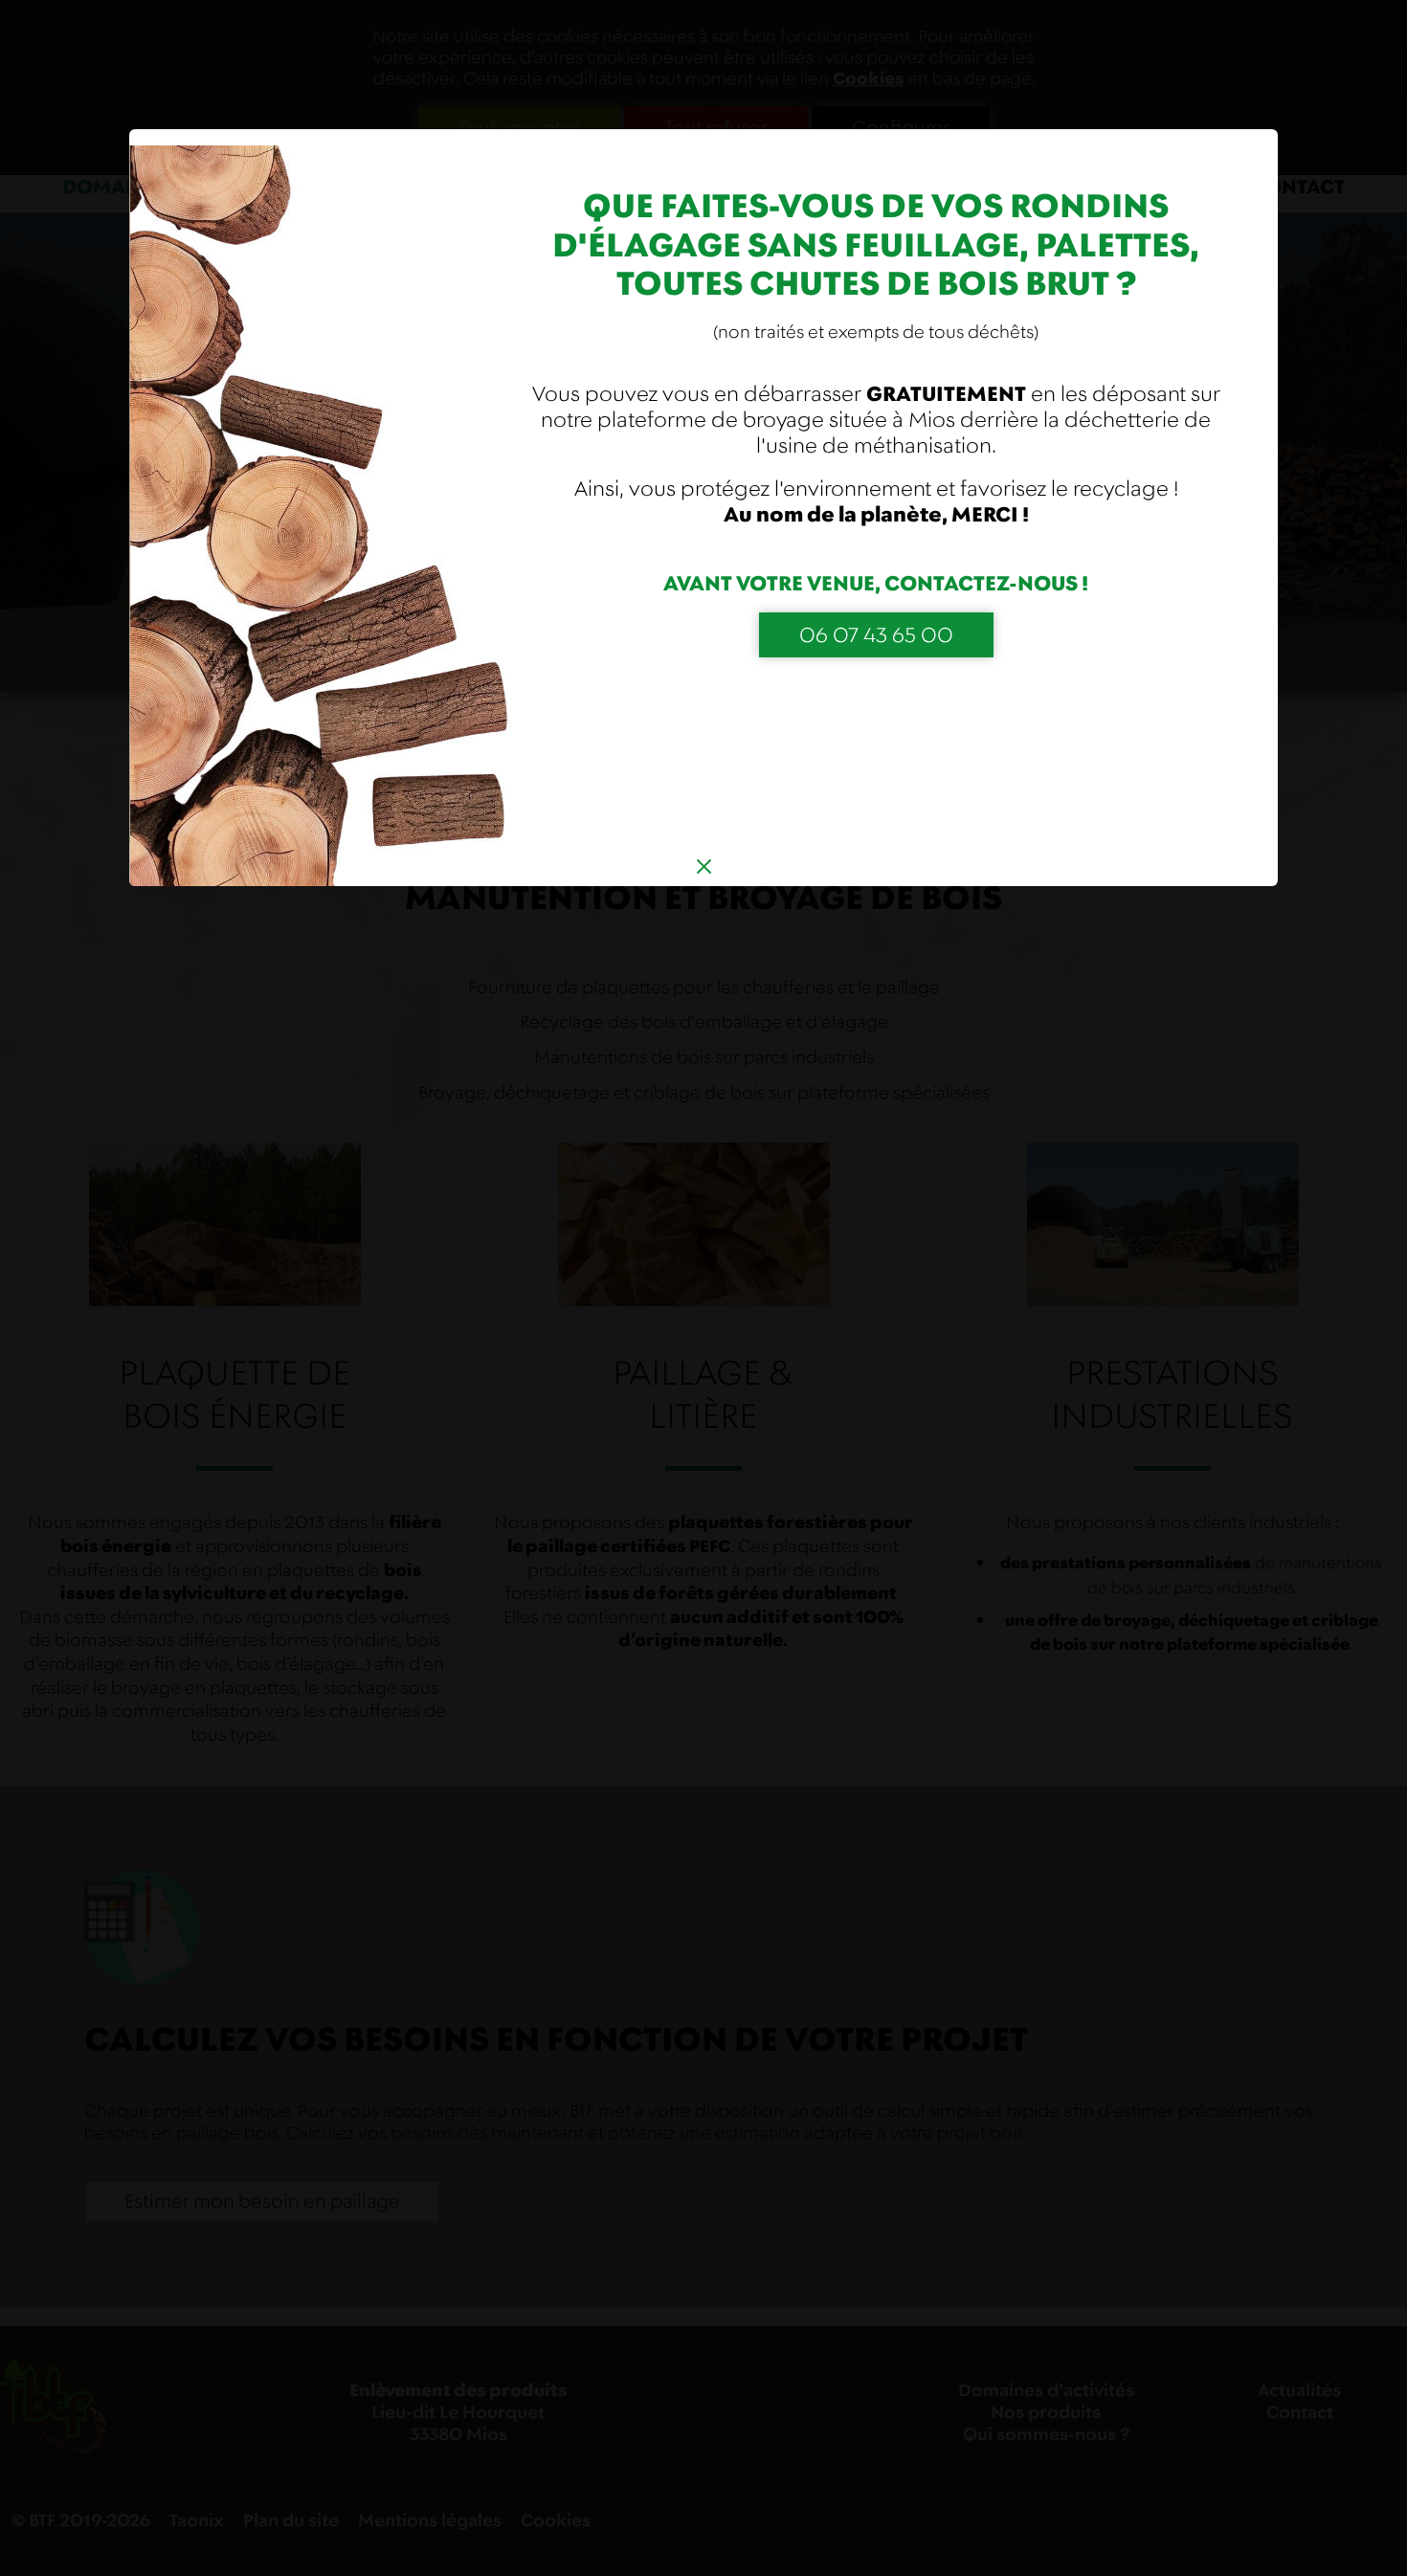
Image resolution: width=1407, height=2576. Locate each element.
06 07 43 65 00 (876, 635)
